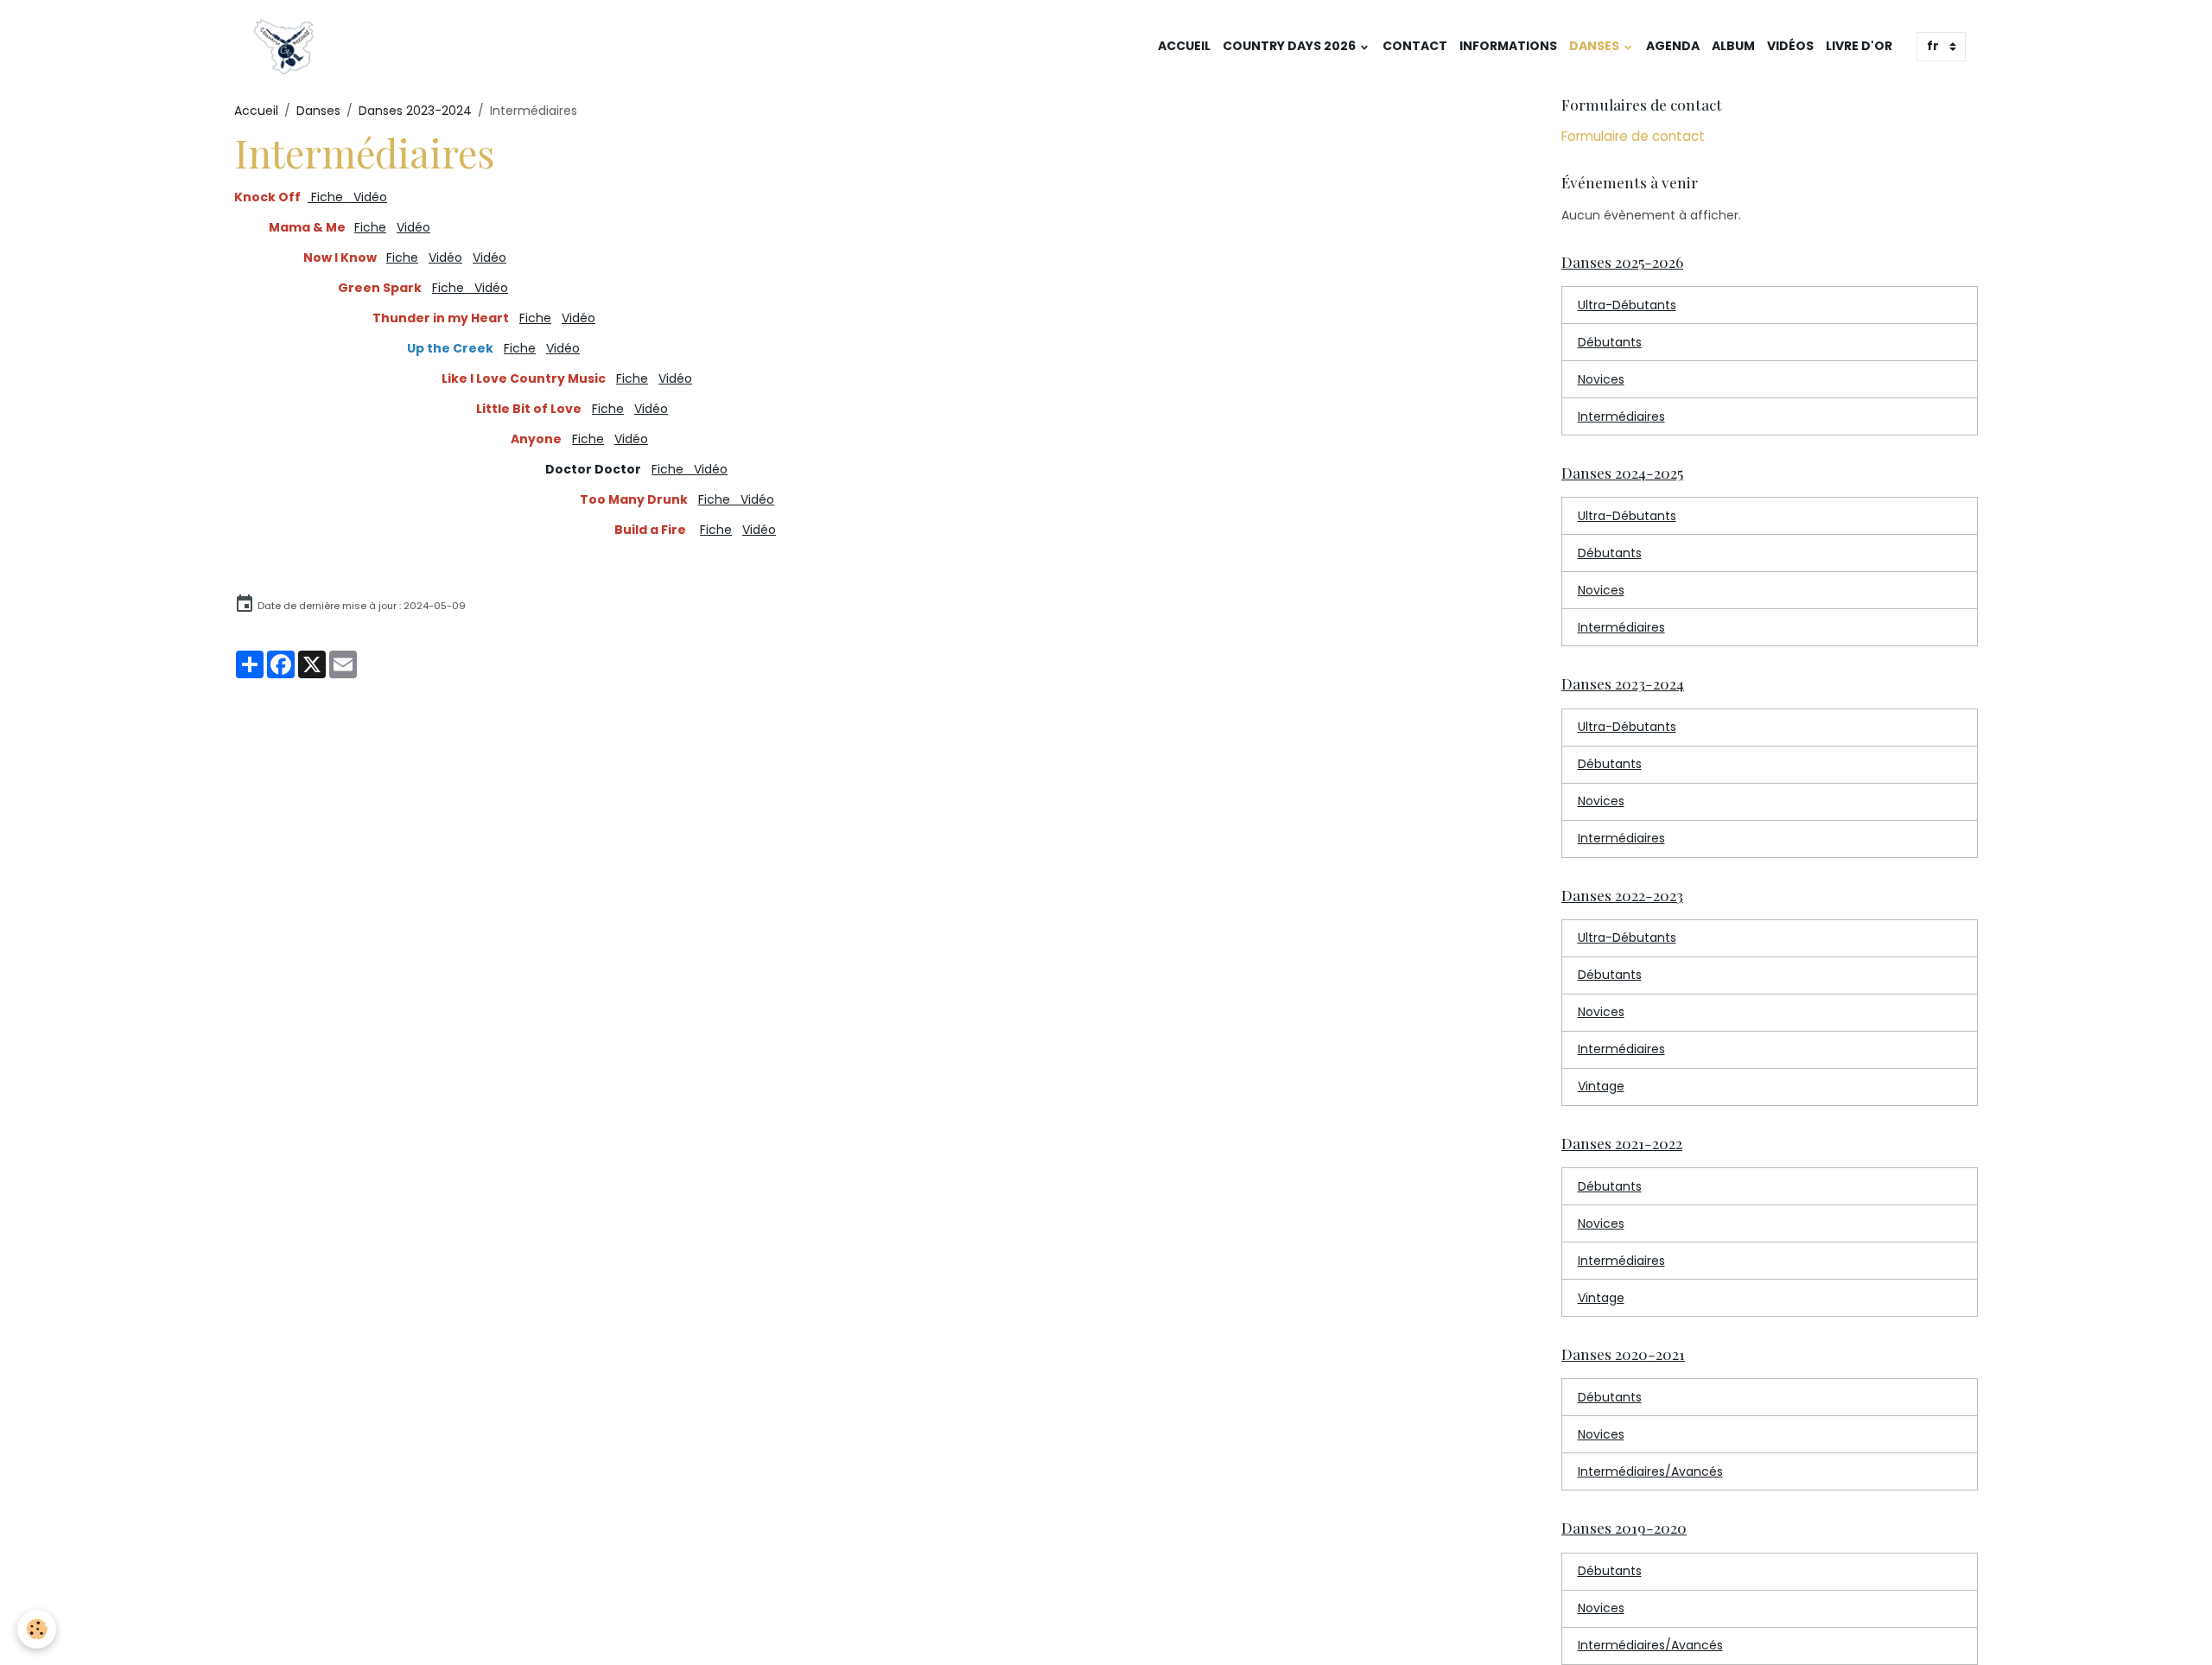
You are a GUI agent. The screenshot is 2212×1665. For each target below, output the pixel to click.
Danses (1595, 46)
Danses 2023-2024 (415, 111)
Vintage (1601, 1086)
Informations (1508, 46)
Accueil (1184, 46)
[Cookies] (37, 1629)
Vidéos (1790, 46)
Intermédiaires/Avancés (1650, 1471)
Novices (1601, 379)
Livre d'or (1859, 46)
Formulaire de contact (1633, 136)
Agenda (1673, 46)
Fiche (370, 227)
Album (1733, 46)
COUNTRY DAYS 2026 (1290, 46)
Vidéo (413, 227)
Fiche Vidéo (347, 197)
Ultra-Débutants (1627, 305)
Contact (1415, 46)
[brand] (286, 47)
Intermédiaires (1621, 416)
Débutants (1610, 342)
